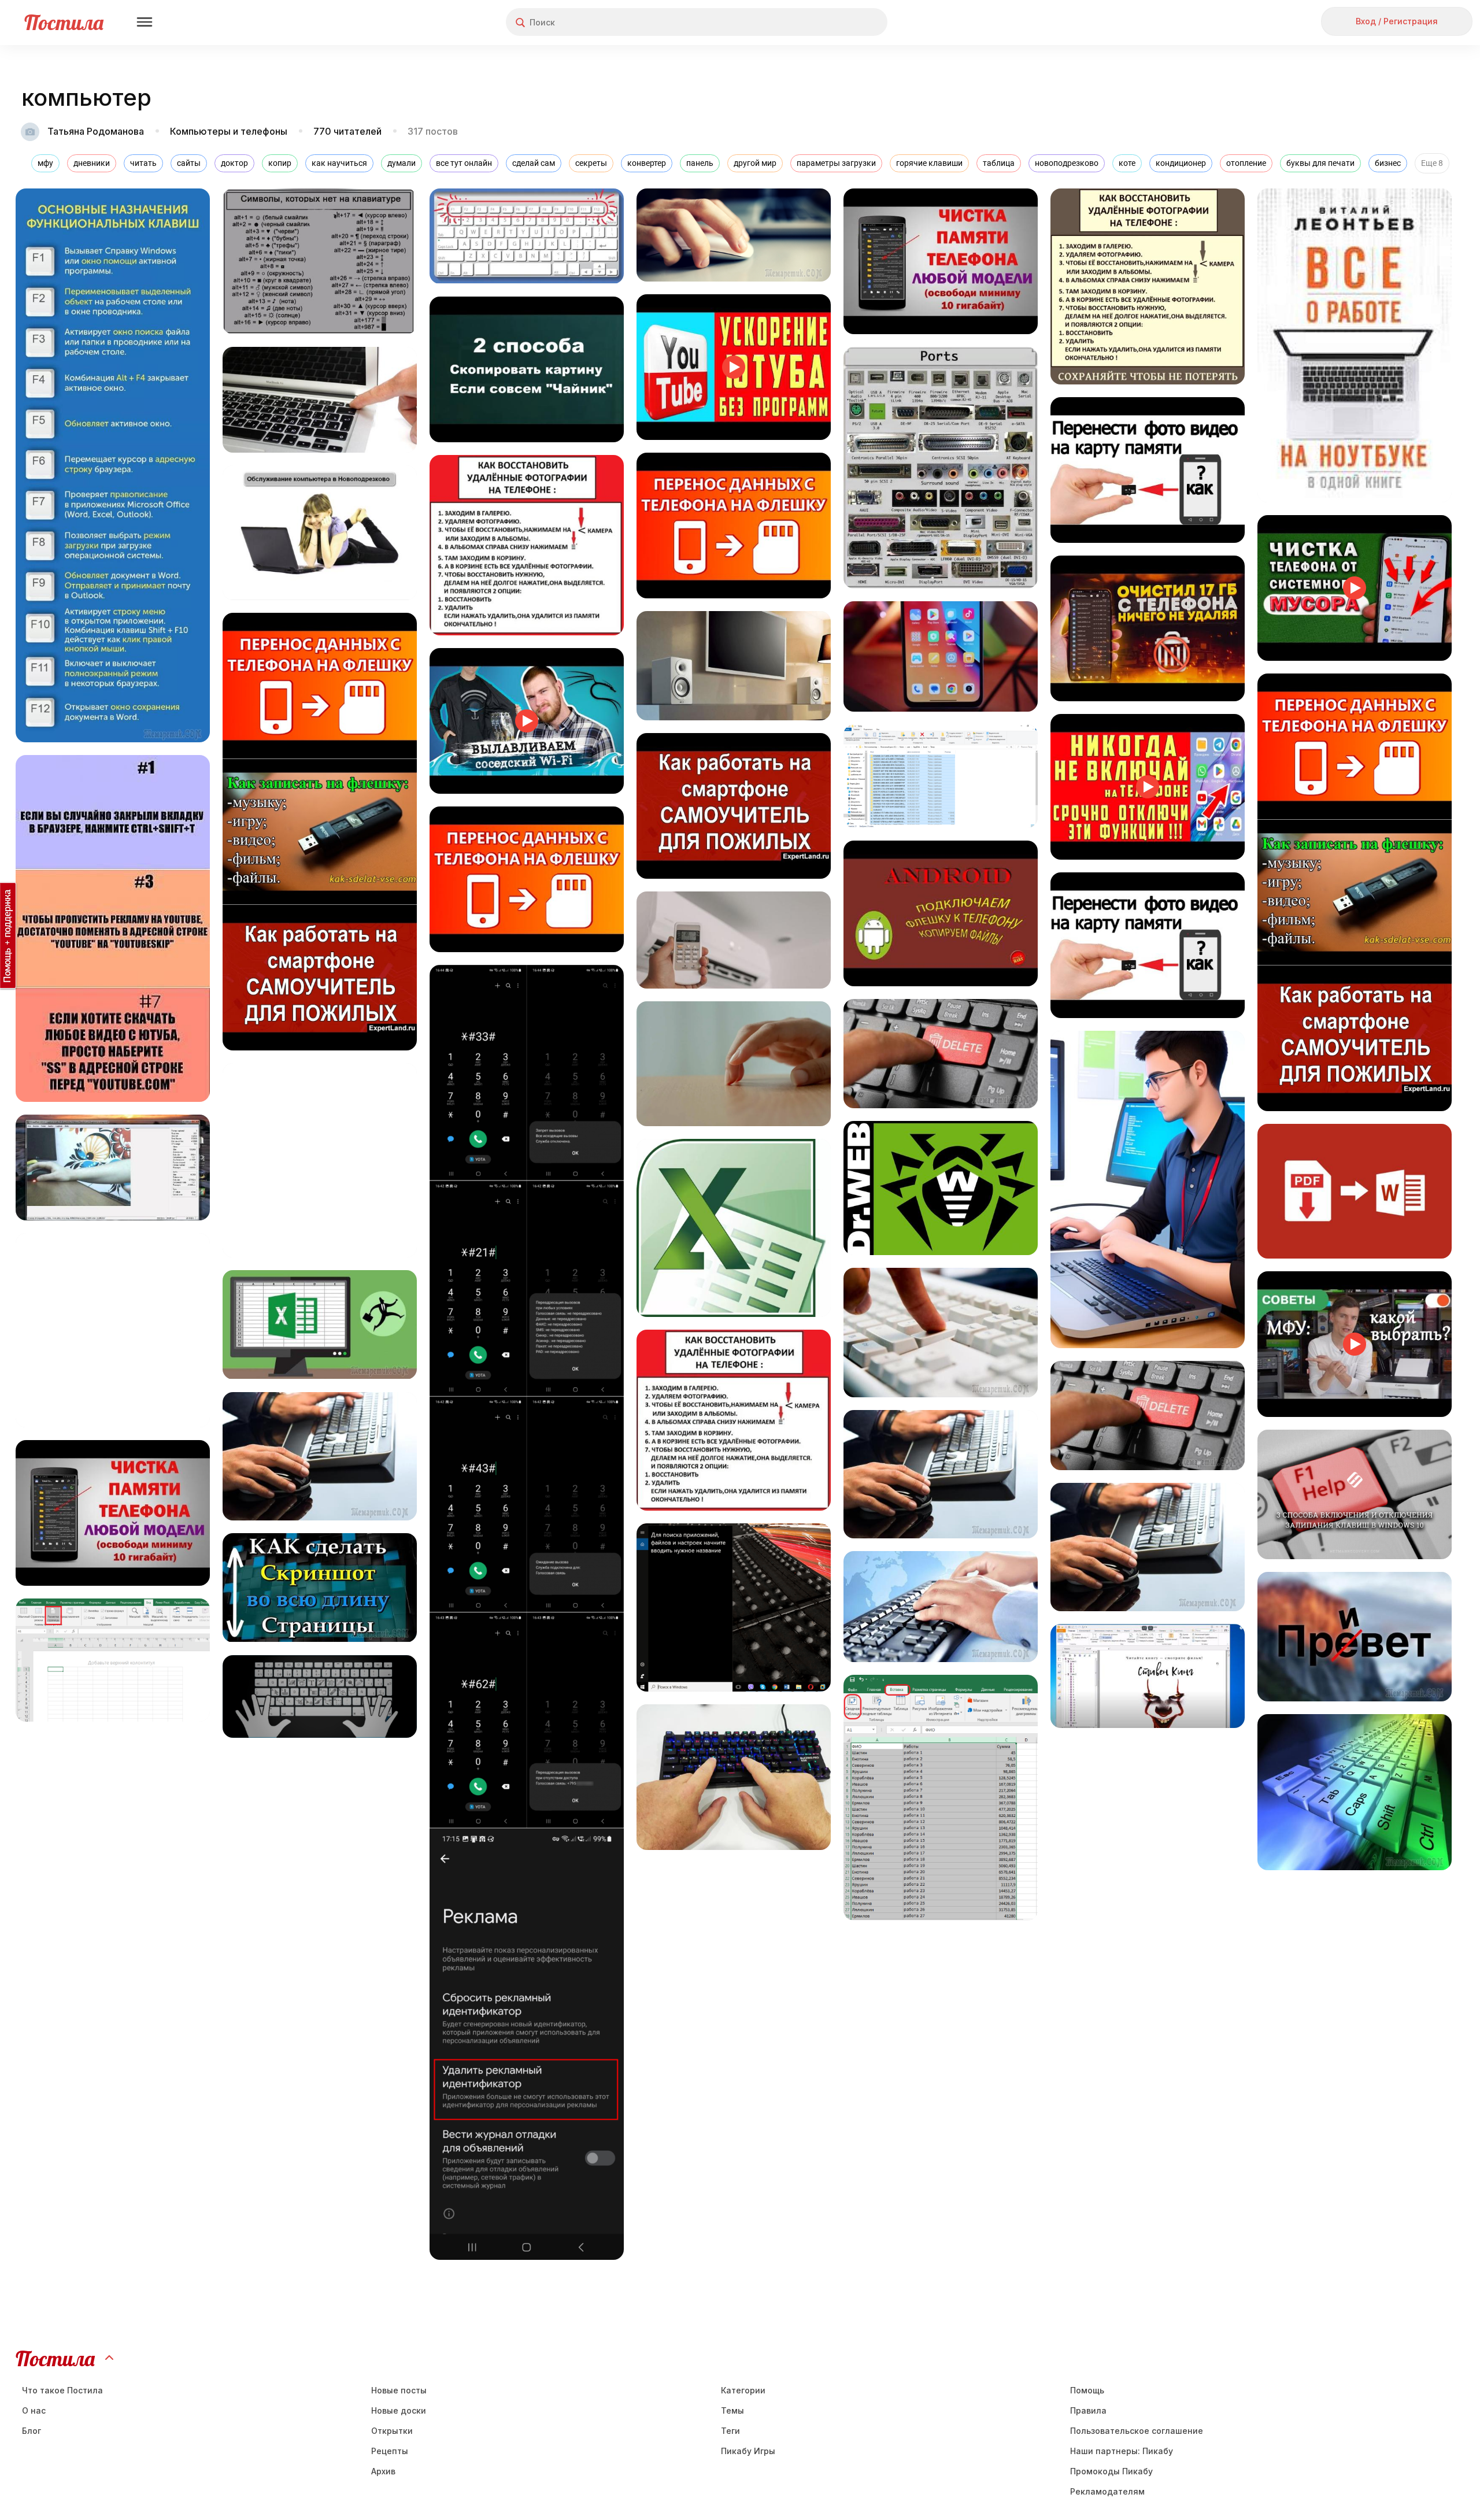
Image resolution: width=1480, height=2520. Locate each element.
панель (700, 163)
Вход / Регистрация (1397, 21)
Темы (732, 2410)
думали (402, 163)
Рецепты (390, 2451)
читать (143, 163)
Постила (64, 22)
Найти (835, 22)
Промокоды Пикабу (1111, 2471)
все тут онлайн (464, 163)
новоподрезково (1067, 163)
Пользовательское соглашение (1137, 2431)
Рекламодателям (1107, 2491)
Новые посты (399, 2390)
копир (280, 163)
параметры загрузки (836, 163)
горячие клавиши (929, 163)
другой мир (755, 163)
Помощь (1087, 2390)
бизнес (1388, 163)
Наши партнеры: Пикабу (1122, 2451)
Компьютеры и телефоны (229, 131)
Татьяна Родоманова (96, 131)
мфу (45, 163)
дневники (92, 163)
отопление (1246, 163)
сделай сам (534, 163)
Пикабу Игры (748, 2451)
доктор (234, 163)
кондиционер (1181, 163)
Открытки (392, 2431)
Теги (730, 2431)
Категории (743, 2390)
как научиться (339, 163)
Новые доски (399, 2410)
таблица (999, 163)
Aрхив (383, 2471)
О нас (34, 2410)
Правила (1088, 2410)
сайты (189, 163)
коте (1127, 163)
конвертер (647, 163)
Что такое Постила (62, 2390)
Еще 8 (1432, 163)
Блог (32, 2431)
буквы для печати (1320, 163)
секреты (591, 163)
